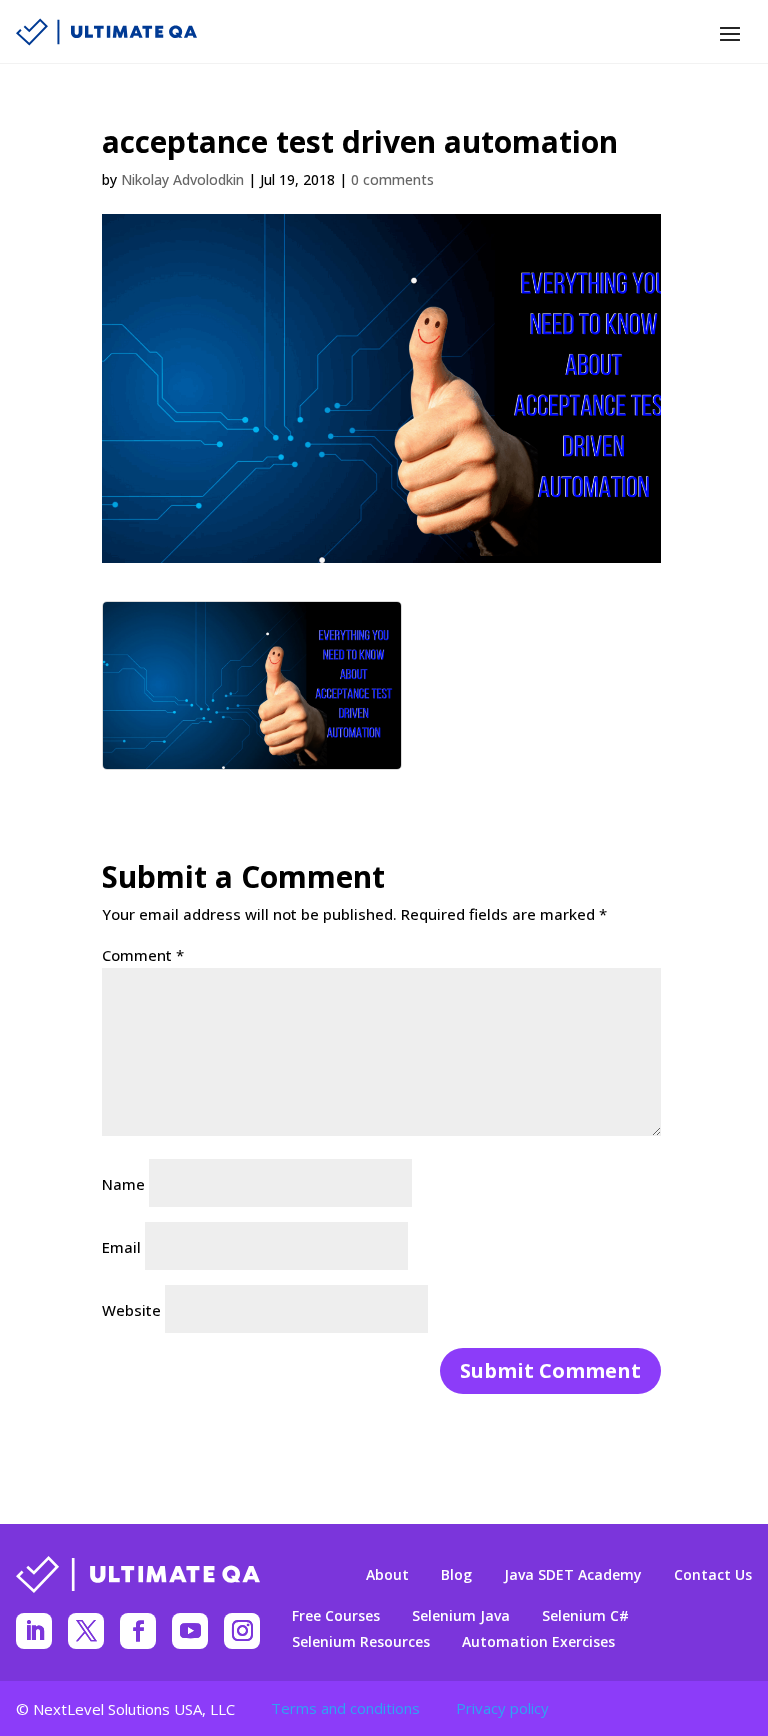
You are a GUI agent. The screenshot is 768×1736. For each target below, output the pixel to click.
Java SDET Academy (573, 1575)
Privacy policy (502, 1708)
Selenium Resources (361, 1642)
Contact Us (713, 1575)
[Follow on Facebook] (138, 1631)
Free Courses (336, 1616)
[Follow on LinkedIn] (34, 1631)
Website (131, 1310)
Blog (456, 1575)
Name (123, 1184)
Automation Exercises (538, 1642)
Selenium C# (585, 1616)
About (387, 1575)
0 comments (392, 179)
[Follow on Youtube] (190, 1631)
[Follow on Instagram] (242, 1631)
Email (121, 1247)
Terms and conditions (345, 1708)
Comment (143, 955)
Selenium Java (461, 1616)
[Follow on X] (86, 1631)
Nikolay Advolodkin (182, 179)
